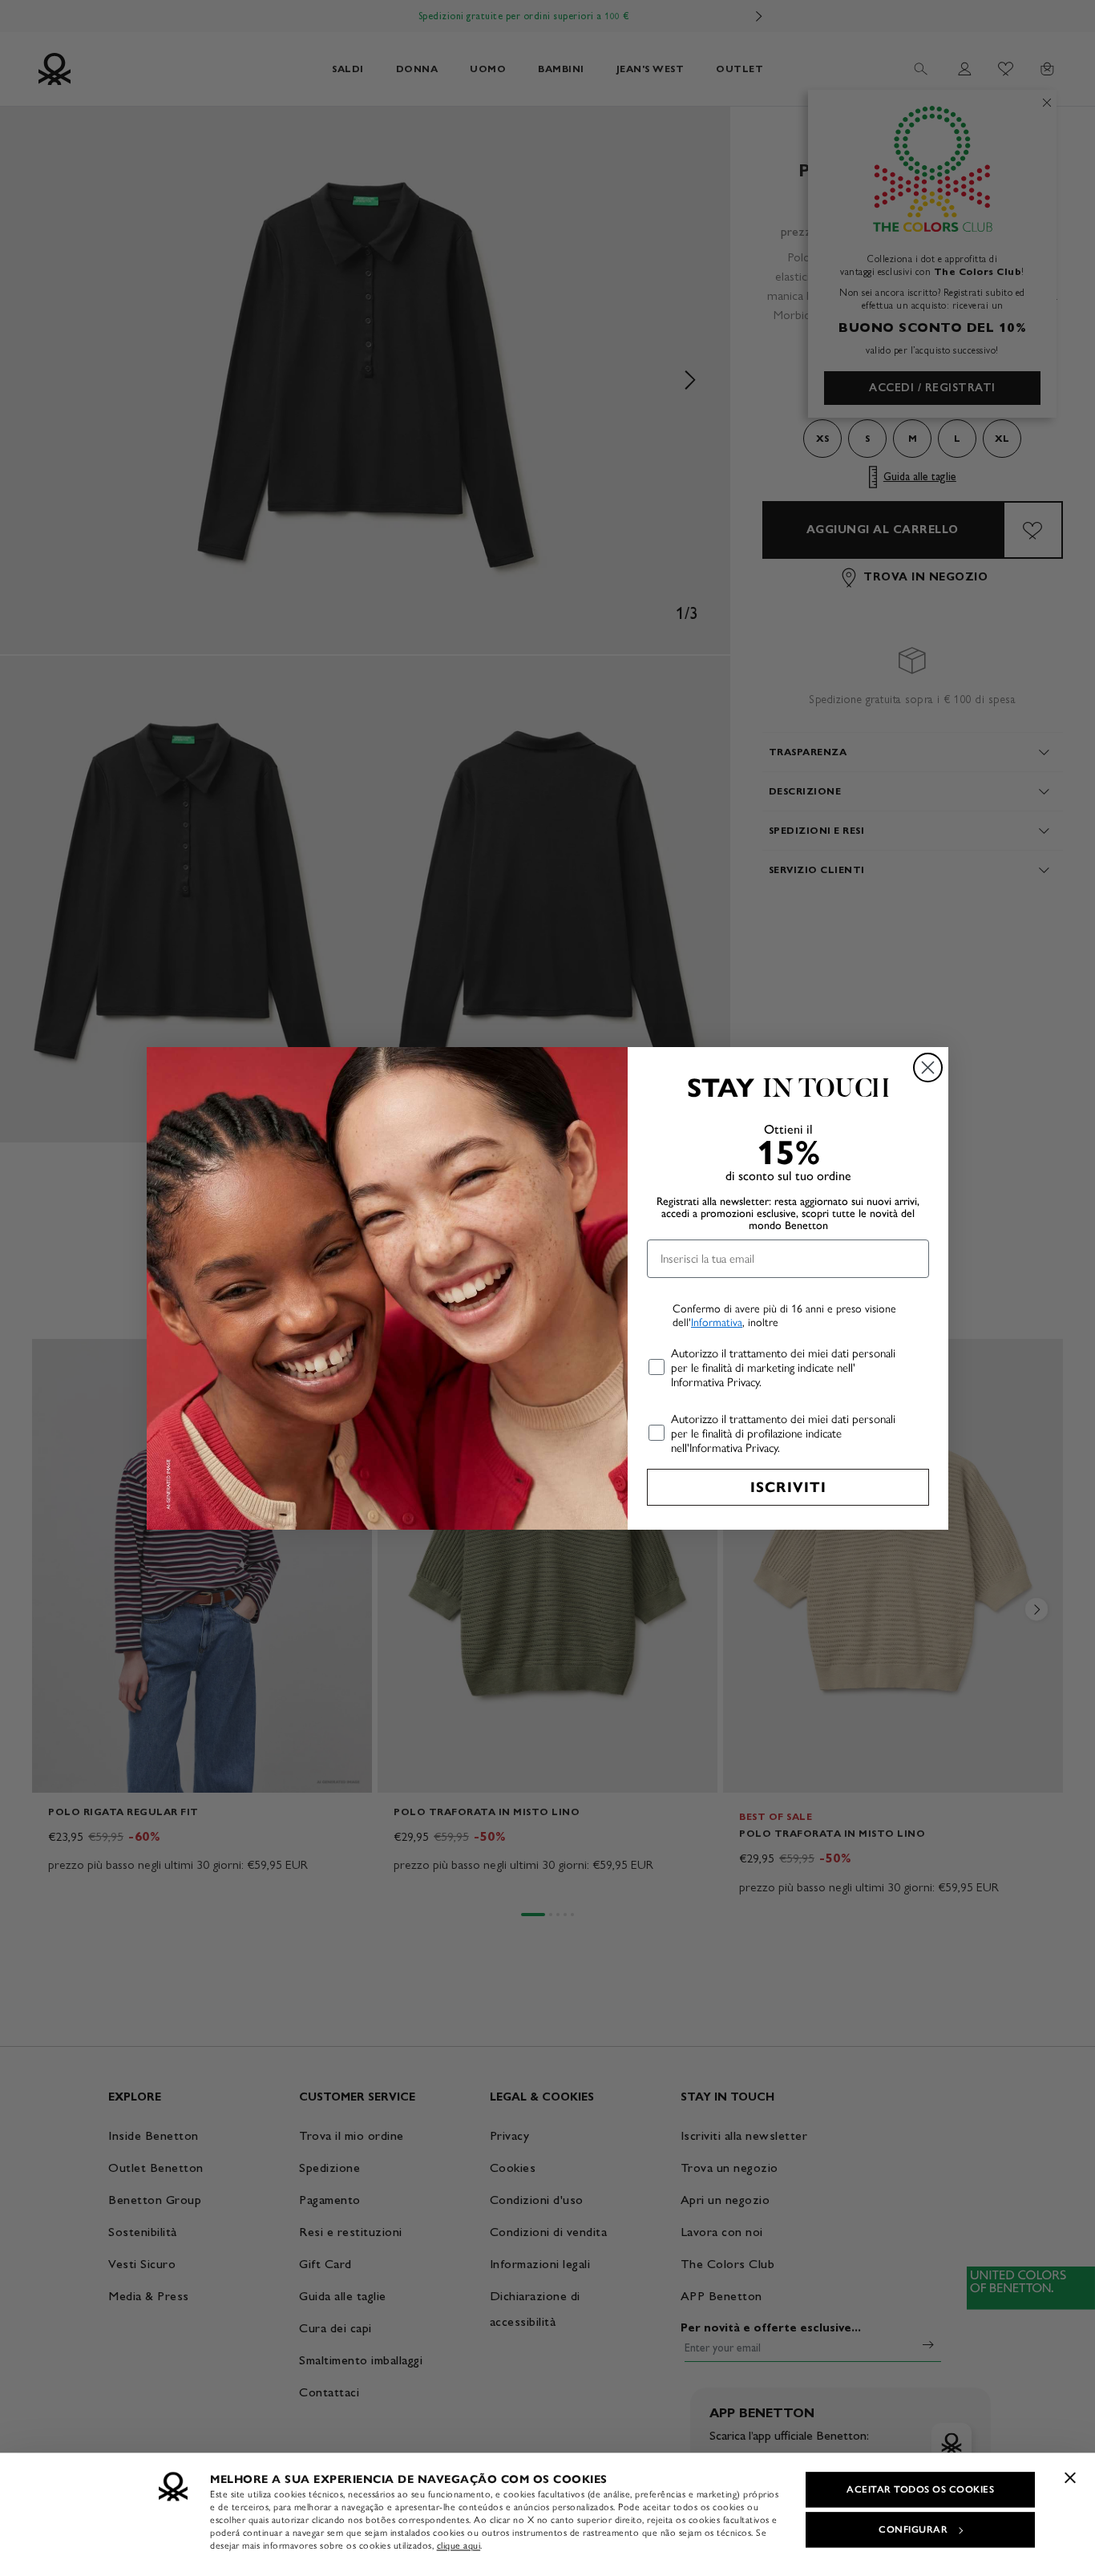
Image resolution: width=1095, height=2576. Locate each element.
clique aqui (459, 2546)
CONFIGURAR (913, 2529)
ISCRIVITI (788, 1487)
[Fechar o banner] (1070, 2477)
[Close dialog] (928, 1068)
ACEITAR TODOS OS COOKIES (920, 2489)
